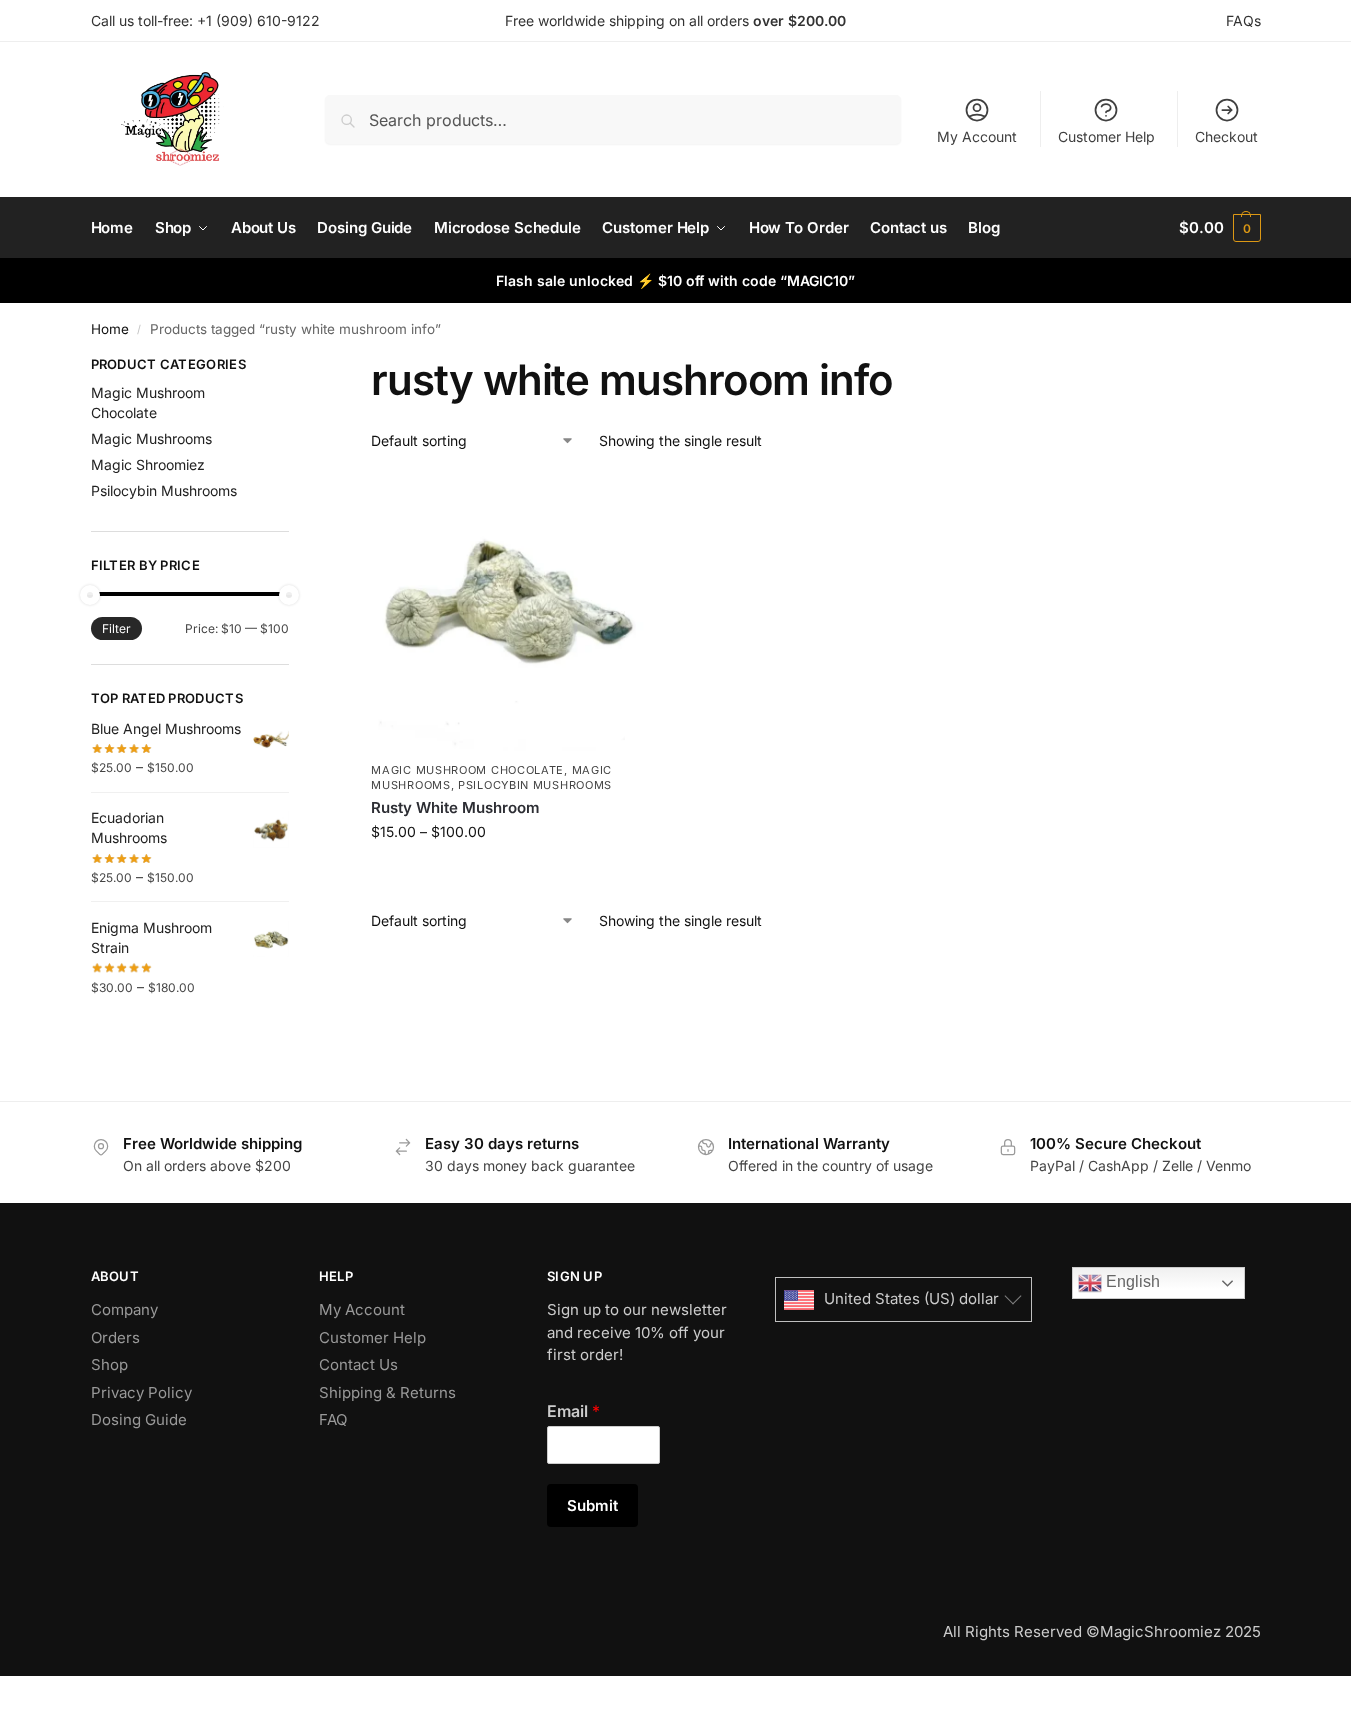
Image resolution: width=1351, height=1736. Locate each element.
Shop (109, 1364)
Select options (509, 873)
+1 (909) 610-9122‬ (258, 20)
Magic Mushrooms (151, 438)
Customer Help (1106, 136)
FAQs (1243, 20)
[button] (1219, 228)
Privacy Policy (141, 1392)
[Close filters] (295, 367)
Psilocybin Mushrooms (535, 785)
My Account (977, 136)
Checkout (1226, 136)
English (1131, 1281)
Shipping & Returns (387, 1392)
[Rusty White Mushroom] (509, 613)
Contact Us (358, 1364)
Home (110, 329)
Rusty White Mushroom (455, 807)
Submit (592, 1505)
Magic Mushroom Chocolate (467, 770)
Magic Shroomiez (148, 464)
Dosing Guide (139, 1419)
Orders (115, 1337)
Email (573, 1411)
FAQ (333, 1419)
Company (124, 1309)
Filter (116, 628)
